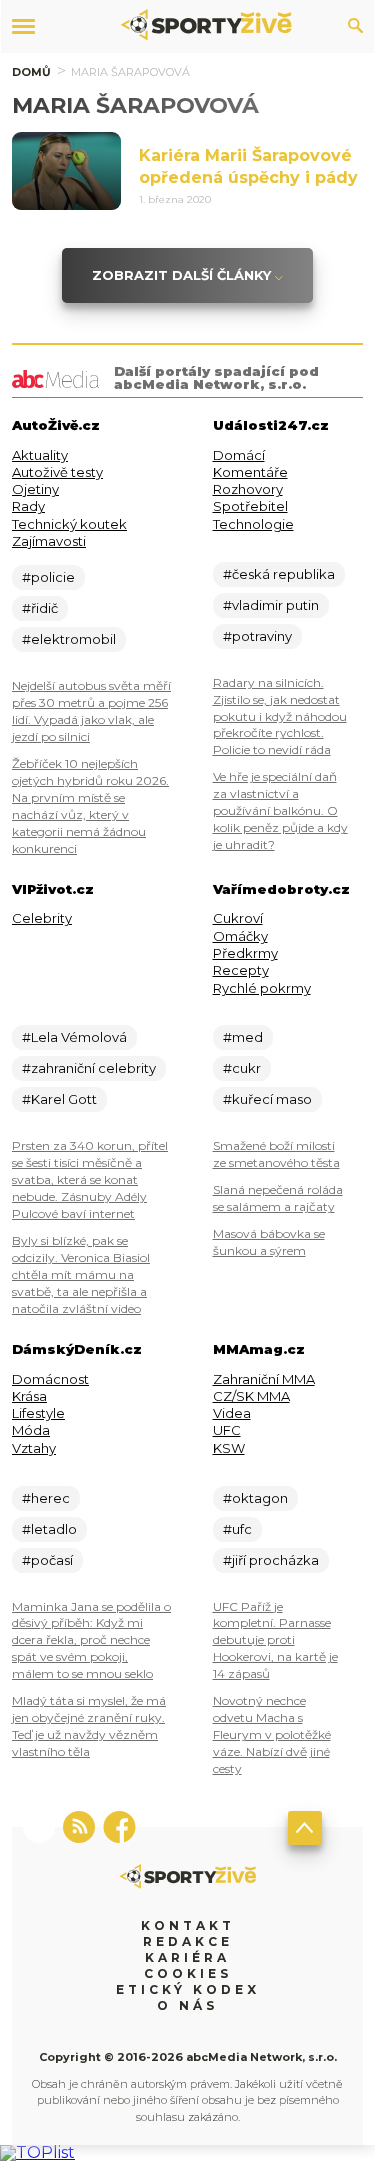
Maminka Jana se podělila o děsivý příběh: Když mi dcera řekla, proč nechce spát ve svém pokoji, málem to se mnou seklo (91, 1640)
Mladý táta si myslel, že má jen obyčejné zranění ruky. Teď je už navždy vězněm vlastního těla (89, 1726)
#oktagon (255, 1498)
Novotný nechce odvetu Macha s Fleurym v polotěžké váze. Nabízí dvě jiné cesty (272, 1734)
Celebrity (42, 918)
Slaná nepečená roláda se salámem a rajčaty (278, 1198)
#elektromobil (69, 639)
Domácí (239, 455)
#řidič (40, 608)
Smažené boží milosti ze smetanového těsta (276, 1154)
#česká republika (279, 574)
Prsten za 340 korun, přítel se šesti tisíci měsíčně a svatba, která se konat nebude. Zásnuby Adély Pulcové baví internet (90, 1179)
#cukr (242, 1068)
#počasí (47, 1560)
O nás (187, 2005)
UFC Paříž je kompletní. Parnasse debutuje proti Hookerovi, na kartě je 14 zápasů (275, 1640)
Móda (31, 1430)
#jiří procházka (271, 1560)
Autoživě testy (57, 472)
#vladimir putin (271, 605)
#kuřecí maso (267, 1099)
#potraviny (257, 636)
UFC (227, 1430)
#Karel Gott (59, 1099)
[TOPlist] (37, 2152)
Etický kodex (188, 1989)
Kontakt (188, 1925)
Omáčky (240, 936)
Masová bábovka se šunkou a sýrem (269, 1242)
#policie (48, 577)
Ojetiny (35, 489)
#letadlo (49, 1529)
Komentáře (250, 472)
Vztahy (34, 1448)
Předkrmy (245, 953)
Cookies (188, 1973)
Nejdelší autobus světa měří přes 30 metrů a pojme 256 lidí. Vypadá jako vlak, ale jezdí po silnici (91, 711)
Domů (31, 72)
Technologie (253, 524)
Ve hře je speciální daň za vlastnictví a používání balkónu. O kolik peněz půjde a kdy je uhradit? (280, 810)
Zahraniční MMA (264, 1379)
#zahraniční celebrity (89, 1068)
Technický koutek (69, 524)
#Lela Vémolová (74, 1037)
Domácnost (50, 1379)
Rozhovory (248, 489)
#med (243, 1037)
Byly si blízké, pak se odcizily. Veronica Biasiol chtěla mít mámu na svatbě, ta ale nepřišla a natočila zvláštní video (81, 1274)
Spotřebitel (250, 506)
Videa (232, 1413)
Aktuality (40, 455)
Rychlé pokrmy (262, 988)
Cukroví (238, 918)
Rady (28, 506)
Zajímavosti (49, 541)
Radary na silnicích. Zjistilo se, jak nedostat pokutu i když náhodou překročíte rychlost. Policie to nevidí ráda (280, 716)
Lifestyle (38, 1413)
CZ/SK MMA (251, 1396)
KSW (229, 1448)
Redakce (188, 1941)
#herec (46, 1498)
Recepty (241, 970)
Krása (29, 1396)
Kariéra (187, 1957)
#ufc (237, 1529)
